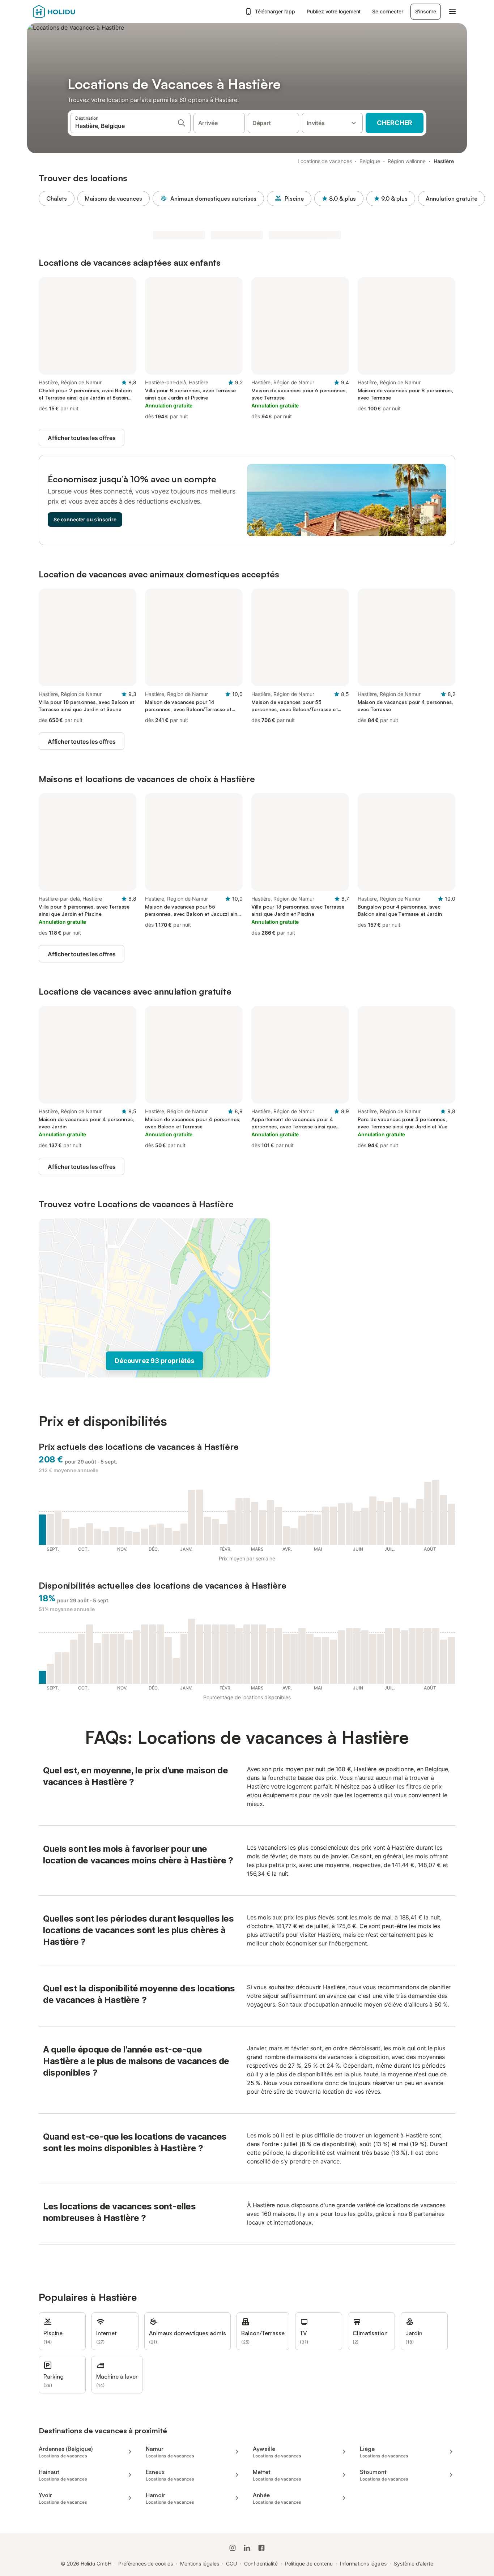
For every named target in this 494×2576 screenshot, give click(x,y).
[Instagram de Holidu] (233, 2548)
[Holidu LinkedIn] (247, 2548)
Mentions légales (200, 2564)
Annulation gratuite (452, 198)
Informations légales (363, 2564)
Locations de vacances (325, 161)
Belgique (370, 161)
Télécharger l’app (275, 11)
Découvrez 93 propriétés (154, 1361)
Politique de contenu (309, 2564)
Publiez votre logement (334, 11)
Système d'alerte (414, 2564)
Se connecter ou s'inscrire (85, 519)
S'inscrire (426, 11)
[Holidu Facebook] (261, 2548)
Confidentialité (261, 2564)
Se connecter (387, 11)
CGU (231, 2564)
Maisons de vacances (114, 198)
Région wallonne (407, 161)
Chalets (57, 198)
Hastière (444, 161)
